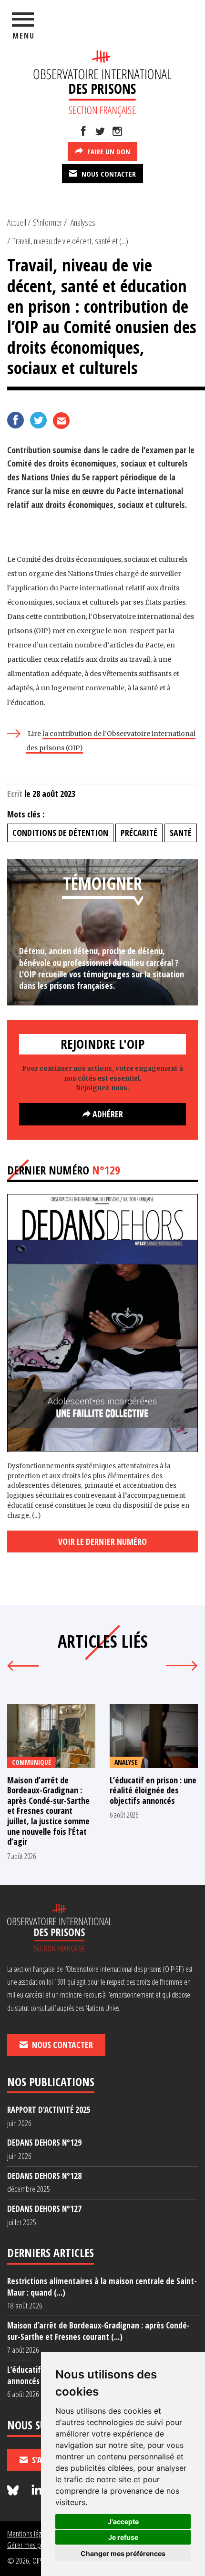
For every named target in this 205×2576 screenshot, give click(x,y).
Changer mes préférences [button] (123, 2553)
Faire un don (108, 151)
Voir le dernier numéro (102, 1542)
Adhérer (107, 1114)
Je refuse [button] (123, 2537)
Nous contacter (108, 174)
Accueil (17, 222)
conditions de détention (60, 833)
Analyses (83, 222)
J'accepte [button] (123, 2521)
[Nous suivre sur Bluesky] (14, 2491)
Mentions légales (30, 2533)
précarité (139, 833)
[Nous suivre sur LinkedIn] (37, 2491)
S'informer (48, 222)
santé (181, 833)
